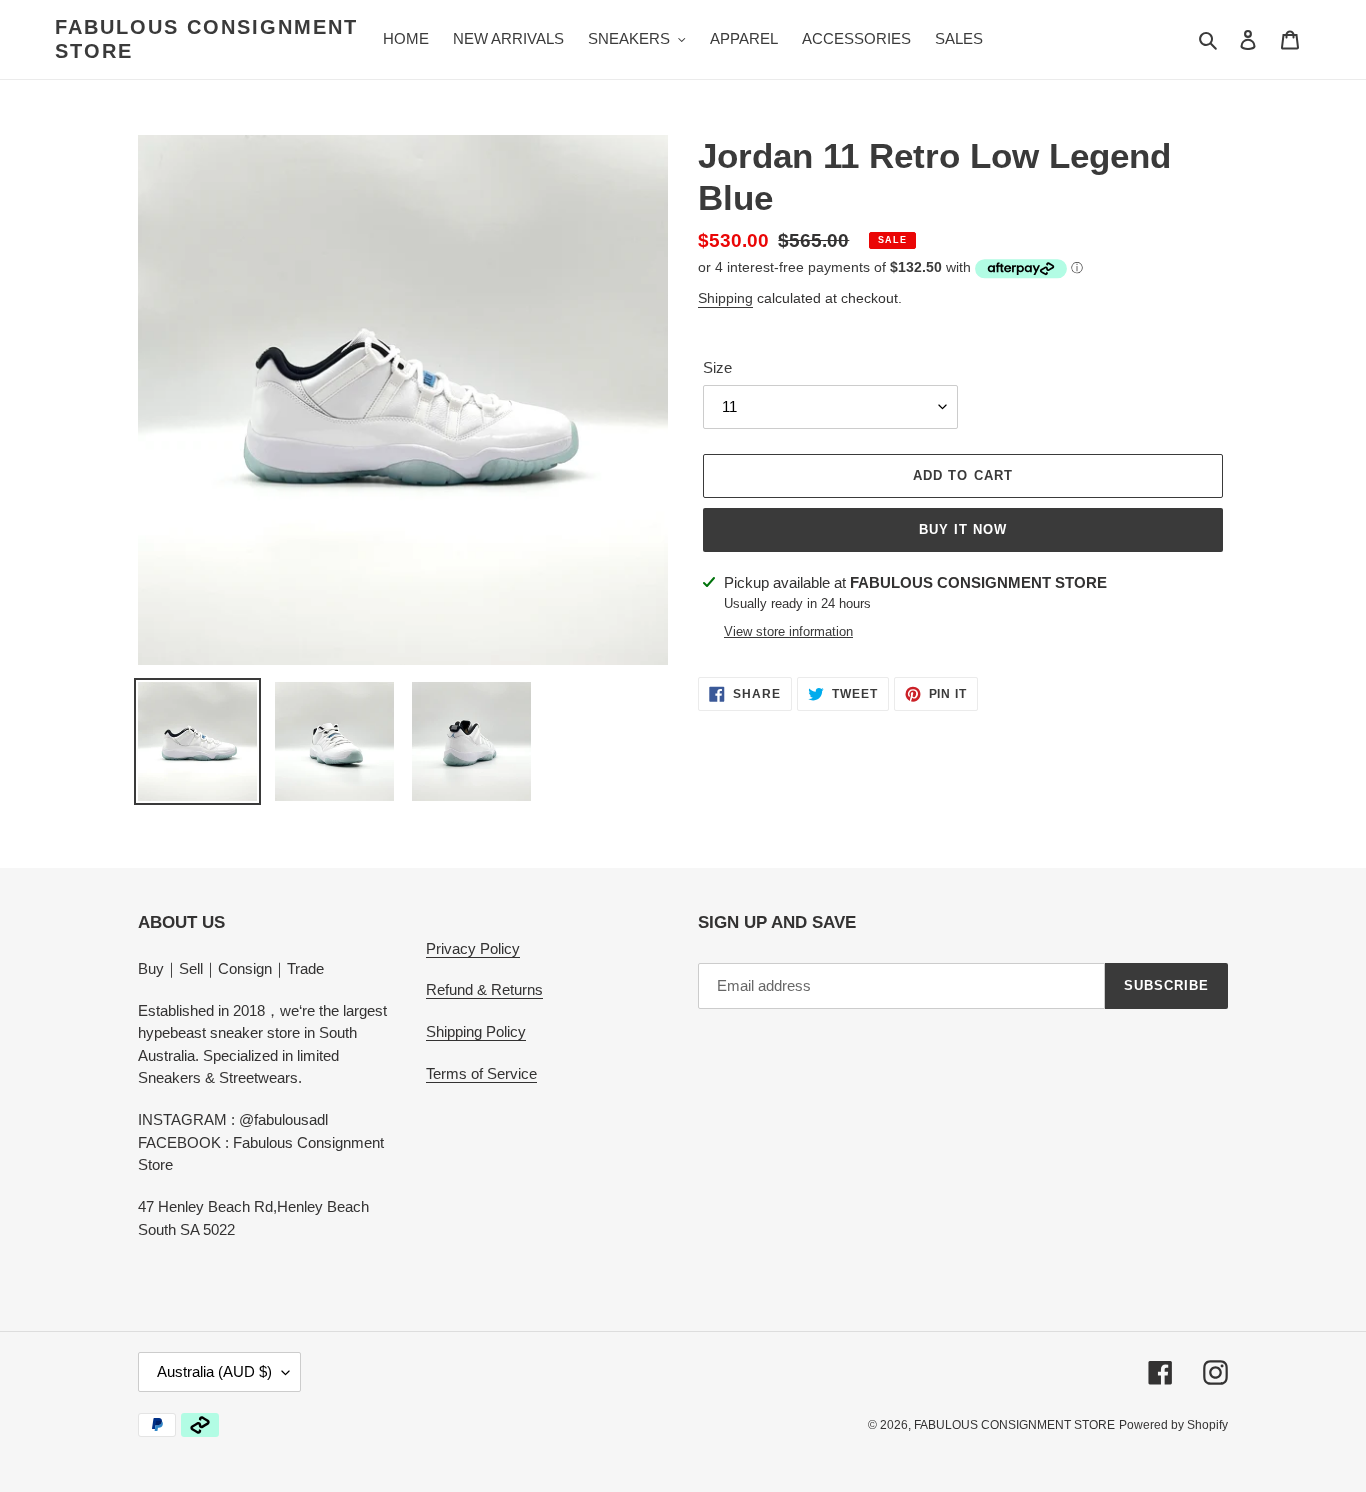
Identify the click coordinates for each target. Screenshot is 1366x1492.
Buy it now (963, 529)
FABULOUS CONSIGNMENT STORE (206, 39)
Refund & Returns (484, 989)
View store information (788, 631)
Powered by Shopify (1173, 1425)
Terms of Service (481, 1073)
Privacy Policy (473, 948)
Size (717, 367)
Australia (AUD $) (214, 1371)
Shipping (725, 298)
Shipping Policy (476, 1031)
